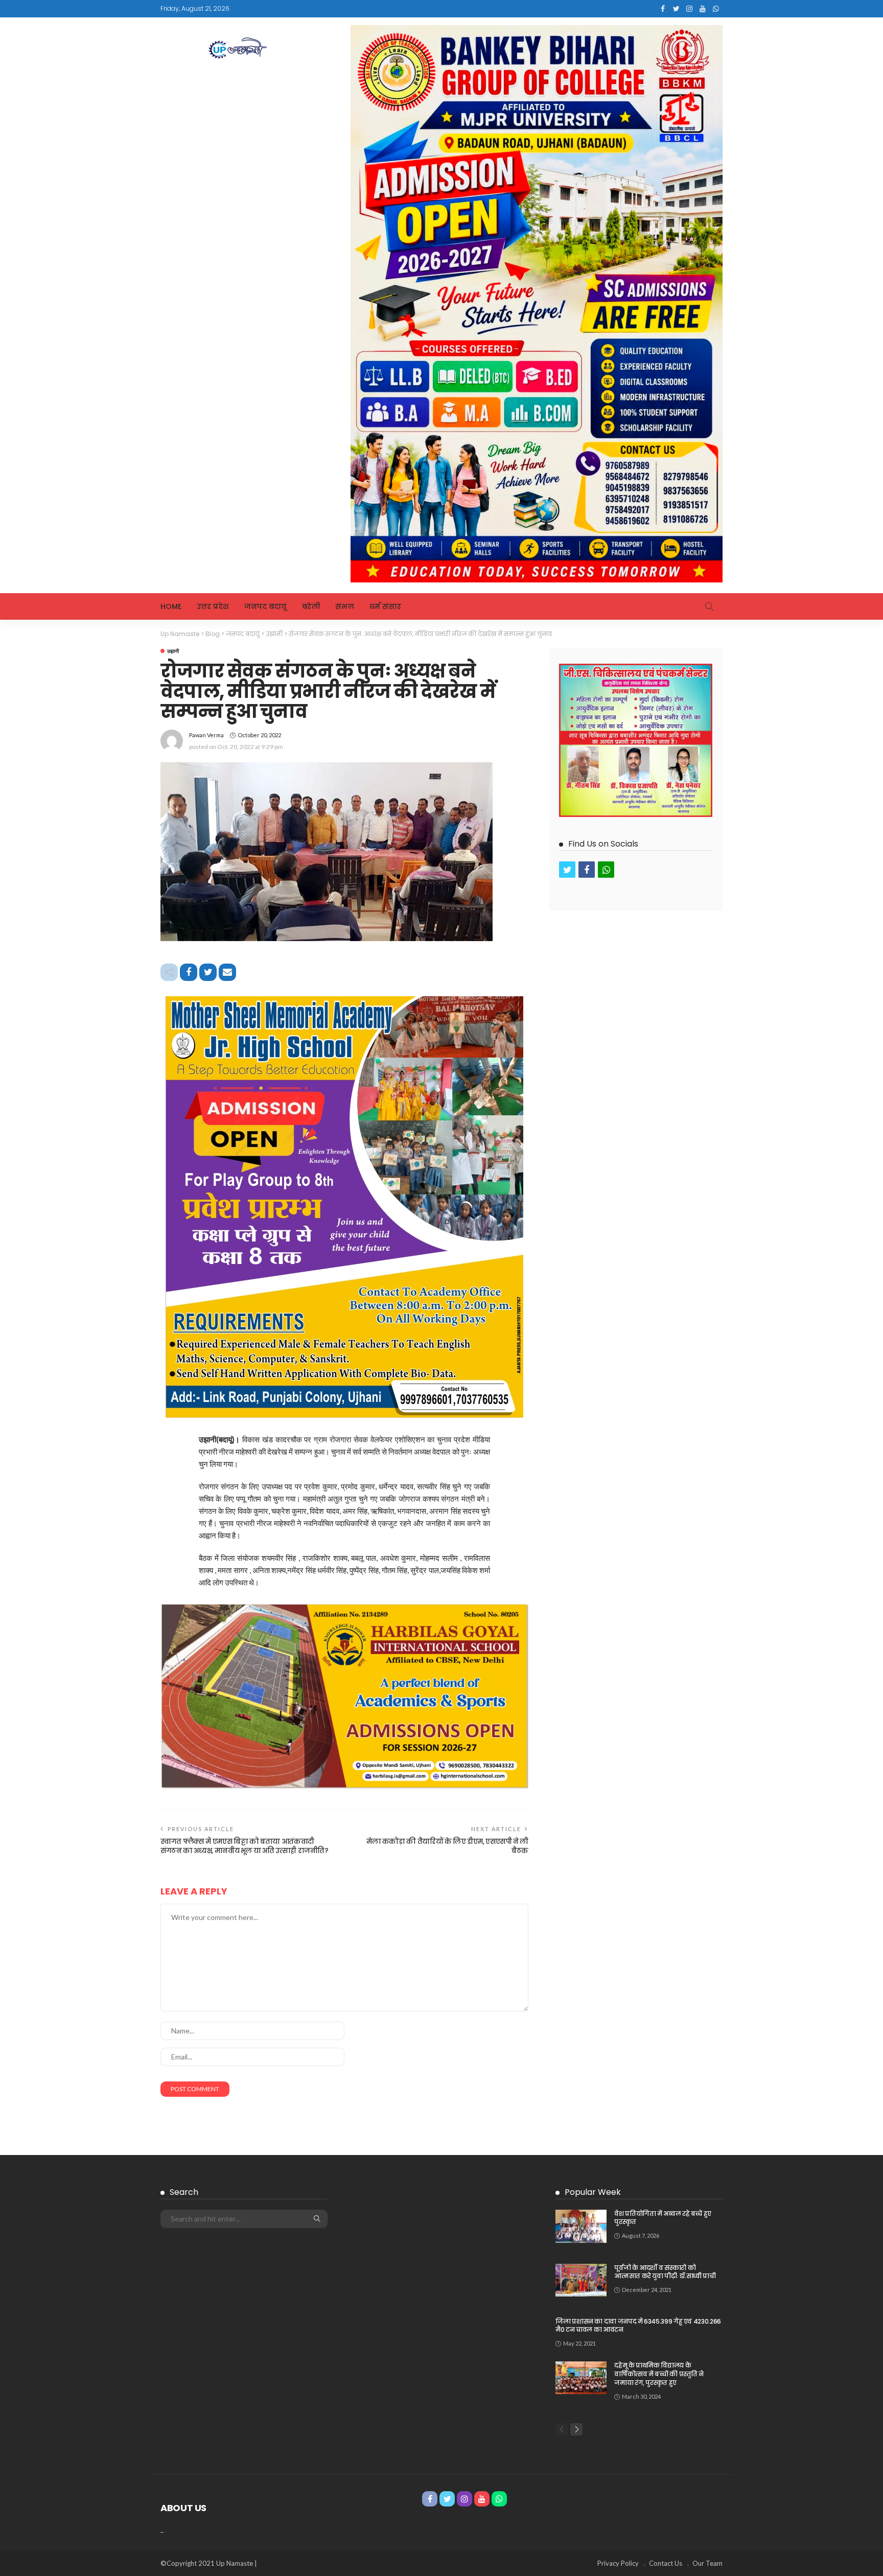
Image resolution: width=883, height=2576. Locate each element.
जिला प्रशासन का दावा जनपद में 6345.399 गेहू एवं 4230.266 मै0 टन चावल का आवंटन (638, 2326)
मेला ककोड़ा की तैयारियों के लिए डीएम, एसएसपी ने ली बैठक (447, 1846)
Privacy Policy (618, 2563)
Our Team (707, 2563)
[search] (709, 606)
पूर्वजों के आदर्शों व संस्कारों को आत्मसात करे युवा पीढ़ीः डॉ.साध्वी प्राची (665, 2272)
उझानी (173, 651)
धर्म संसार (385, 606)
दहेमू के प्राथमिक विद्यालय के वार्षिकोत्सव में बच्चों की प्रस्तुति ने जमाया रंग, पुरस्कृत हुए (659, 2374)
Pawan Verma (206, 735)
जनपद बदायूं (265, 606)
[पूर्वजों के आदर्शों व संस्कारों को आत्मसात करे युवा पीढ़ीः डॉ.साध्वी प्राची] (581, 2280)
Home (171, 606)
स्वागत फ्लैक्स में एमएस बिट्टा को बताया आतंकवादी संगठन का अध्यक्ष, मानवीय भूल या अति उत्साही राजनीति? (245, 1846)
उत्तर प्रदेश (213, 606)
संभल (345, 606)
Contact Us (666, 2563)
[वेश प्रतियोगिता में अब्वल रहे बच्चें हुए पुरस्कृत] (581, 2226)
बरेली (311, 606)
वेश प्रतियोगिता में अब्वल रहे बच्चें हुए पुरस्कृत (663, 2218)
